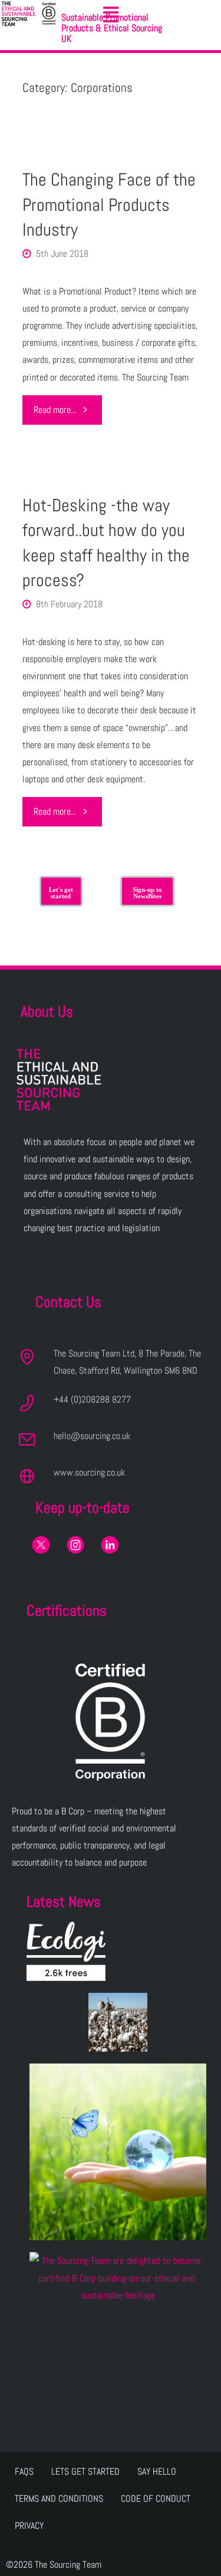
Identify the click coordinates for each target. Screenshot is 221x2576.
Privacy (29, 2526)
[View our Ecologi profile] (66, 1951)
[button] (111, 15)
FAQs (24, 2471)
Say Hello (157, 2471)
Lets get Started (85, 2471)
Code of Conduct (156, 2499)
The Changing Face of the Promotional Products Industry (109, 204)
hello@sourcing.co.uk (92, 1436)
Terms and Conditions (59, 2499)
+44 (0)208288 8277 (92, 1399)
